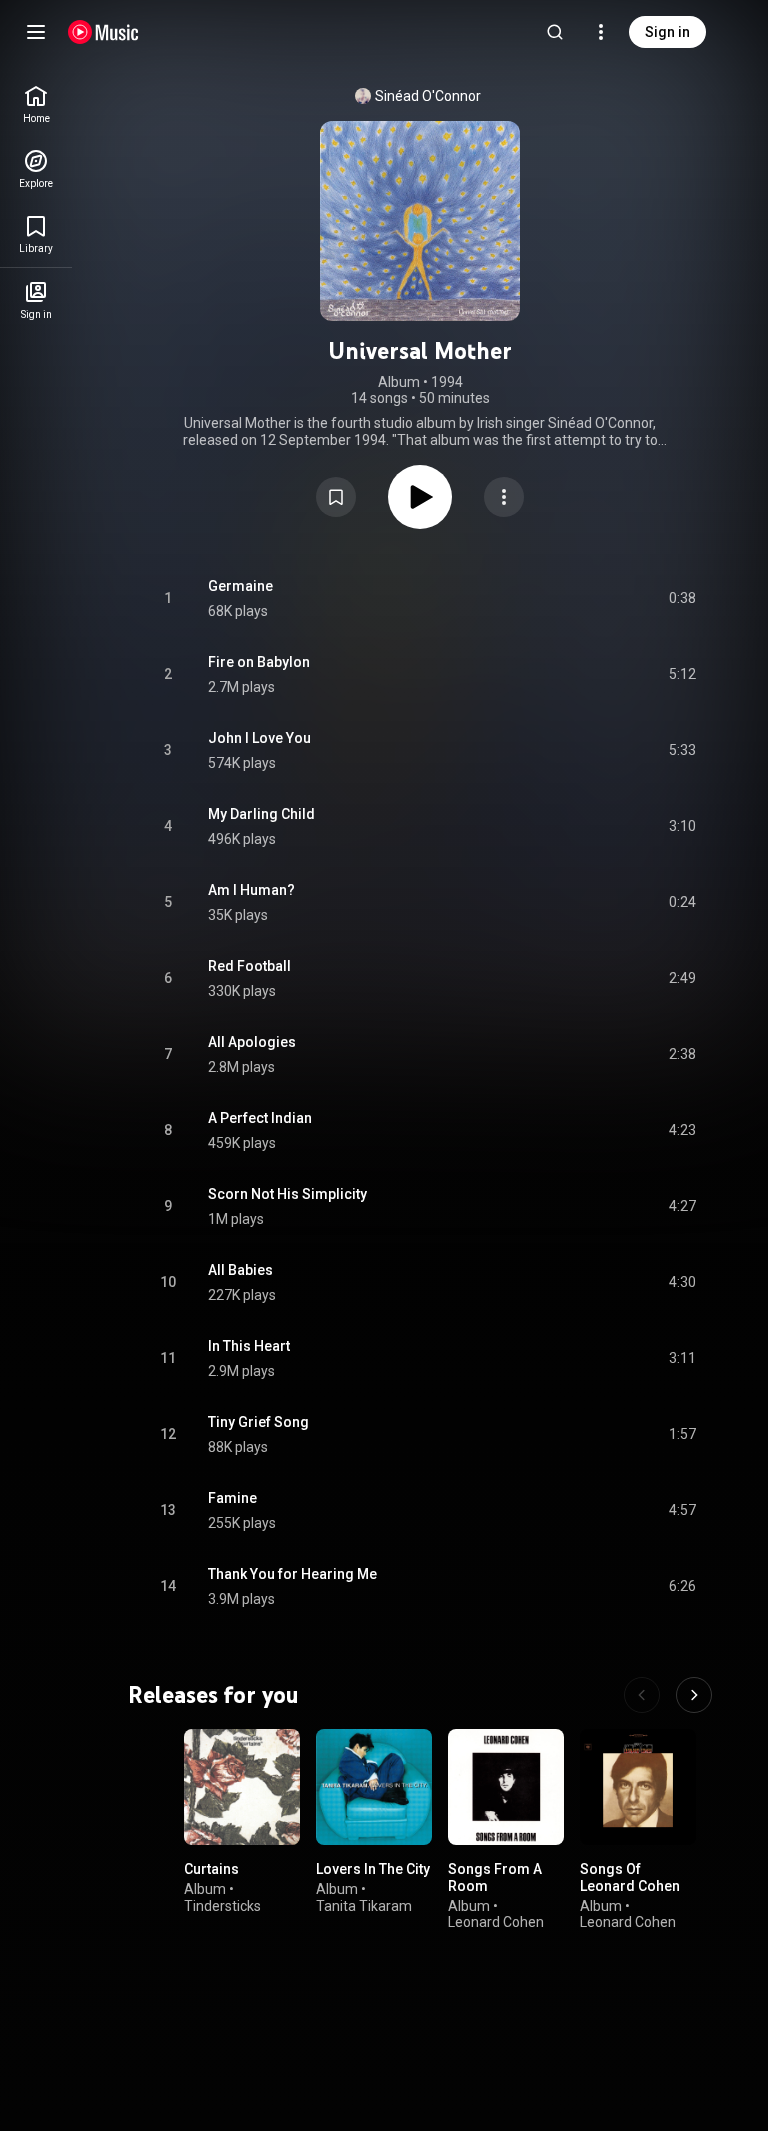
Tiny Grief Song (258, 1422)
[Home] (103, 32)
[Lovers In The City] (374, 1787)
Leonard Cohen (496, 1922)
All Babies (240, 1270)
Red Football (249, 966)
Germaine (240, 586)
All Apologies (252, 1042)
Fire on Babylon (259, 662)
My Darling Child (261, 814)
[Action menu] (504, 497)
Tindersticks (222, 1905)
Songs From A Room (495, 1877)
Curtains (211, 1869)
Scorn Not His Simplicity (287, 1194)
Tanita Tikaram (364, 1905)
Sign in (667, 32)
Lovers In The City (373, 1869)
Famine (232, 1498)
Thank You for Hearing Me (292, 1574)
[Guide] (36, 32)
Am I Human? (251, 890)
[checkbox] (682, 599)
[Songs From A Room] (506, 1787)
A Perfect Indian (260, 1118)
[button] (336, 497)
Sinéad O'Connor (428, 96)
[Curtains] (242, 1787)
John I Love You (259, 738)
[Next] (694, 1695)
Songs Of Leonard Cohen (630, 1877)
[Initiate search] (555, 32)
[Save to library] (336, 497)
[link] (36, 104)
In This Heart (249, 1346)
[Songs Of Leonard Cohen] (638, 1787)
